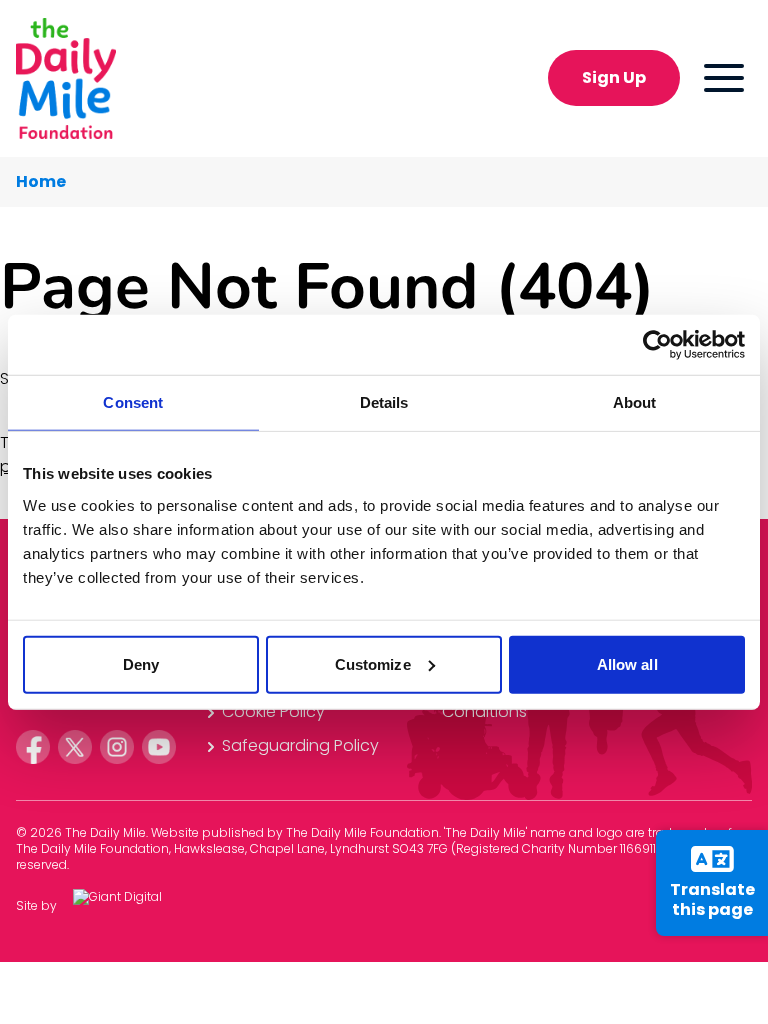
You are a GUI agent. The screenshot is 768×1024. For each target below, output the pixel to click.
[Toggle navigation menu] (724, 78)
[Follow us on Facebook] (33, 747)
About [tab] (635, 402)
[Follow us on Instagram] (117, 747)
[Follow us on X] (75, 747)
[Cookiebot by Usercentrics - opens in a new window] (657, 345)
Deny (141, 663)
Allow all (627, 663)
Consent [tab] (133, 402)
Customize (373, 663)
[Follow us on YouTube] (159, 747)
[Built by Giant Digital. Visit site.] (133, 906)
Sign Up (614, 77)
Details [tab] (384, 402)
